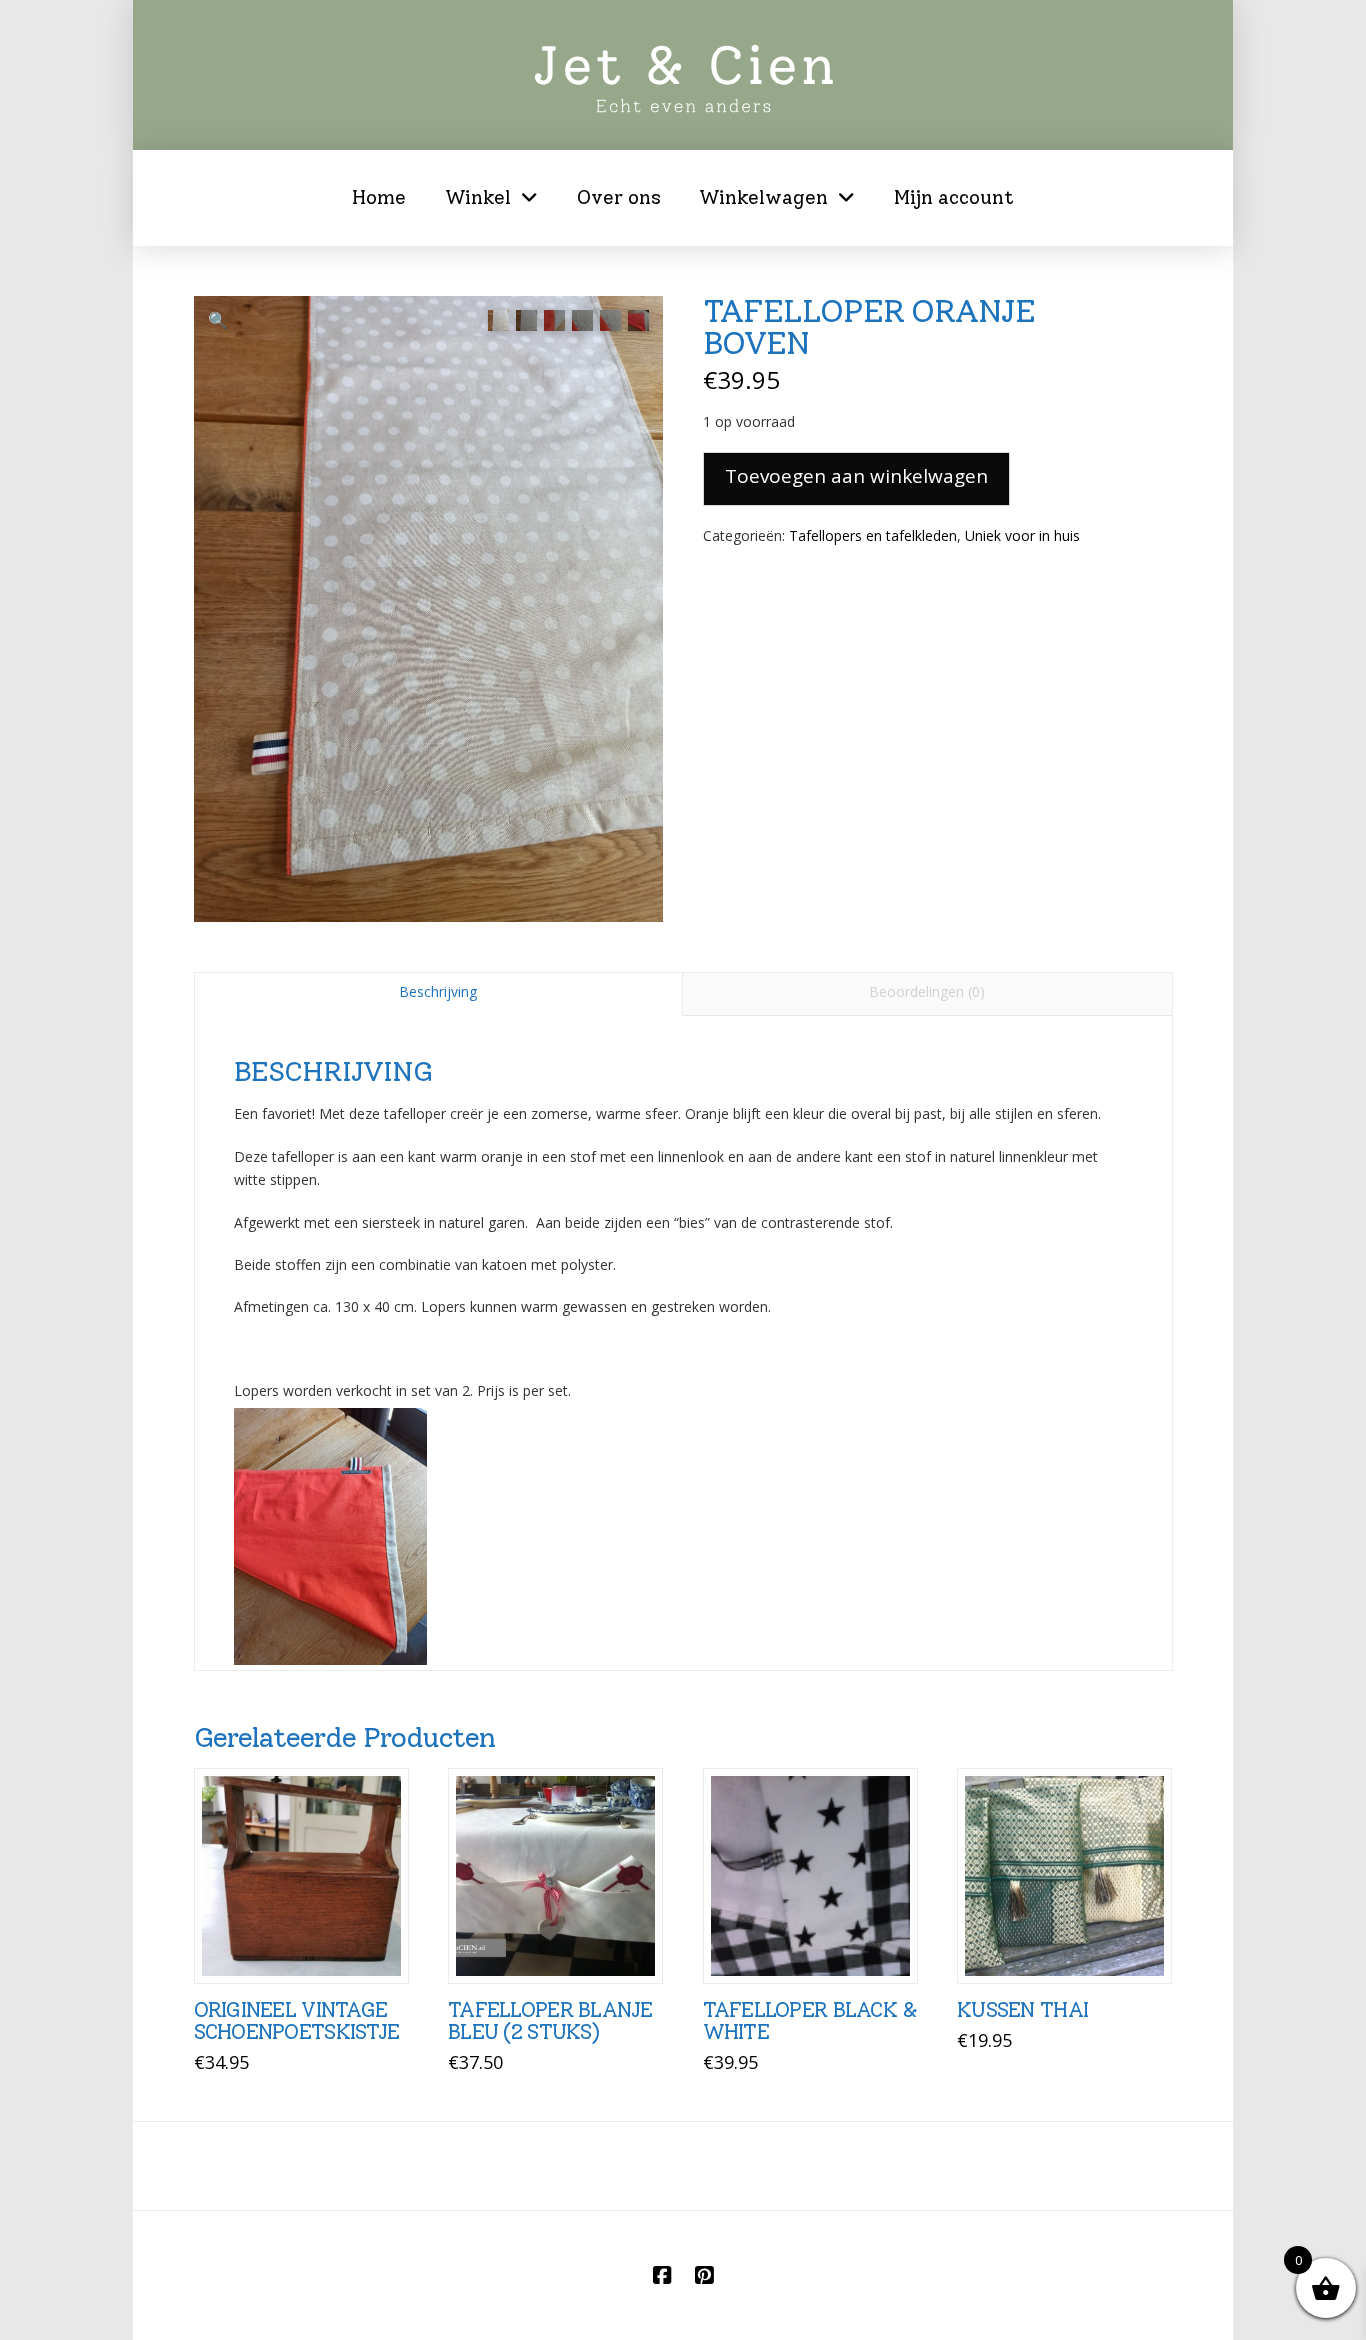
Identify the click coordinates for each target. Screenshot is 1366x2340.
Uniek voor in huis (1022, 535)
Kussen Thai (1022, 2009)
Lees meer (301, 1946)
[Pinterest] (704, 2275)
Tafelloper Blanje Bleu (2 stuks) (550, 2020)
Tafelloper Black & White (810, 2020)
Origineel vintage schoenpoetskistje (297, 2020)
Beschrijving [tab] (438, 991)
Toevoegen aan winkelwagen (856, 476)
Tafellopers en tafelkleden (873, 535)
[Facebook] (662, 2275)
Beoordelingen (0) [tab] (927, 991)
